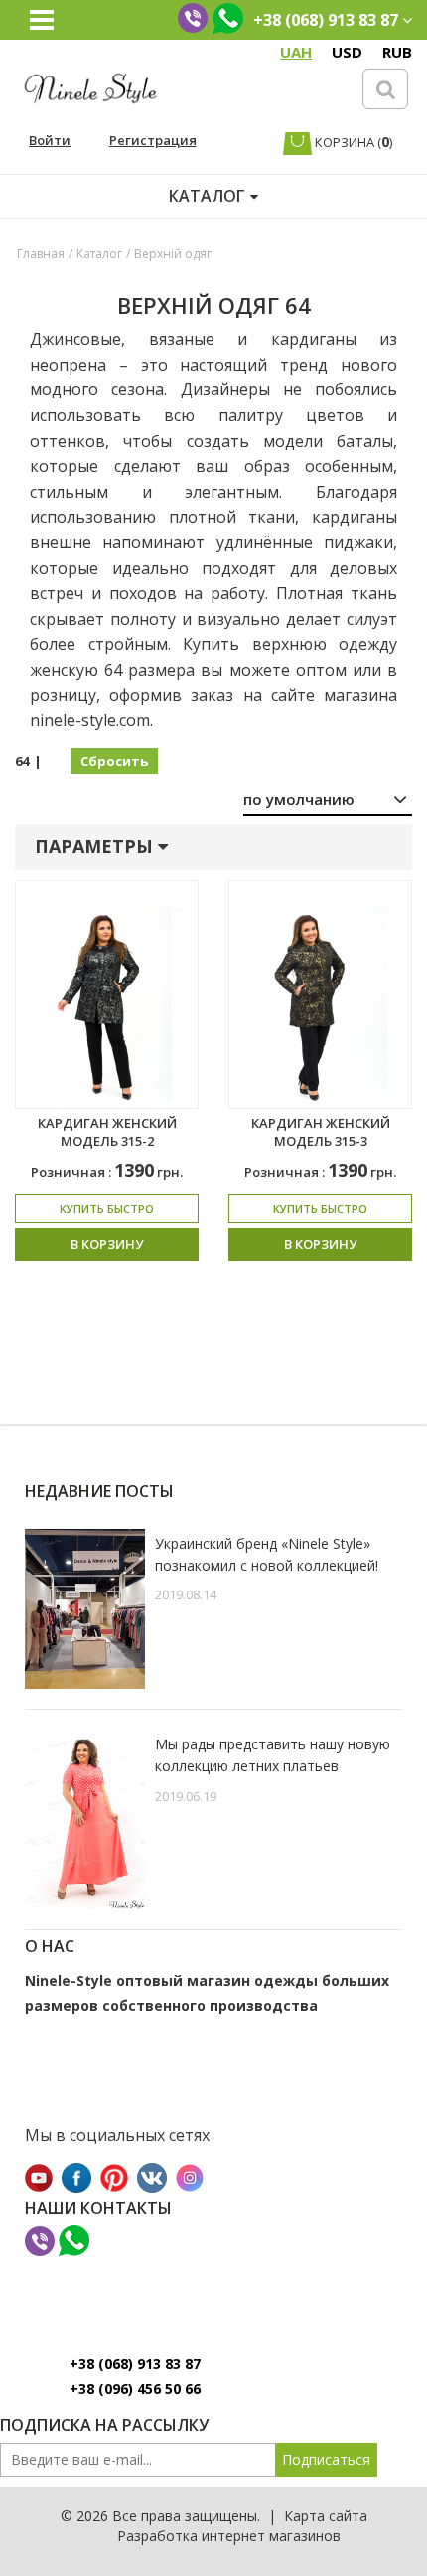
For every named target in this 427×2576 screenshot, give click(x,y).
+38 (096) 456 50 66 (135, 2389)
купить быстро (107, 1209)
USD (347, 52)
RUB (397, 52)
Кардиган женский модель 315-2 (107, 1132)
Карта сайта (326, 2516)
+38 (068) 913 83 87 (135, 2364)
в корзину (107, 1244)
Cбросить (114, 761)
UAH (296, 52)
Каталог (99, 254)
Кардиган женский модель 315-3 (321, 1132)
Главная (41, 254)
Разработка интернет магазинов (229, 2536)
